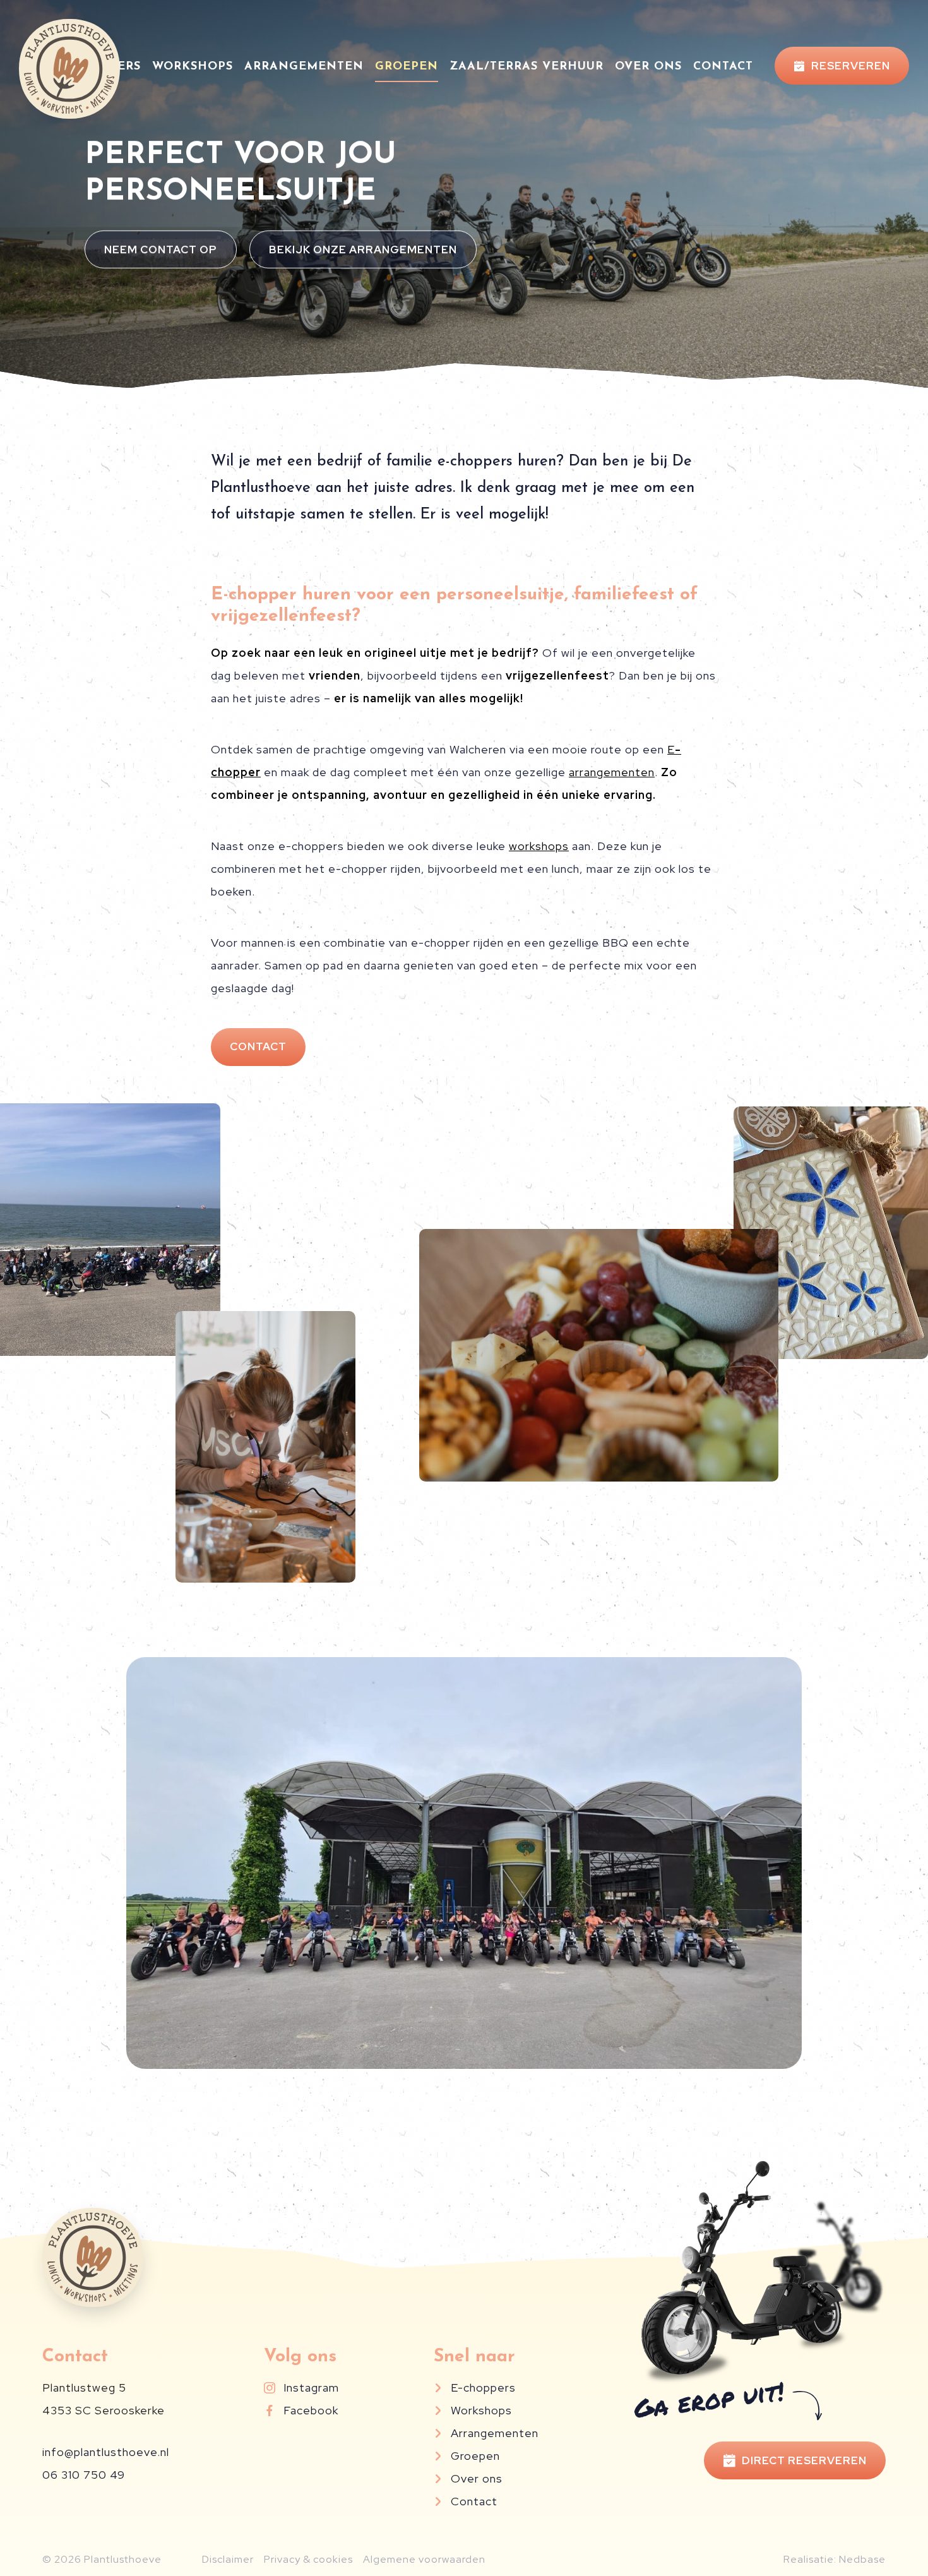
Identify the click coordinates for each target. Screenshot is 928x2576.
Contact (723, 67)
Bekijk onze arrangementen (363, 249)
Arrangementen (304, 67)
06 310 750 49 (84, 2475)
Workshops (193, 67)
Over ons (648, 67)
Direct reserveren (804, 2460)
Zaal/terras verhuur (526, 67)
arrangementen (612, 772)
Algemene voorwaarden (424, 2559)
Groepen (407, 67)
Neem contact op (161, 249)
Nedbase (862, 2559)
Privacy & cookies (308, 2559)
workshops (539, 846)
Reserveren (851, 66)
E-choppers (483, 2387)
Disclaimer (228, 2559)
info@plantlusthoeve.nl (106, 2452)
